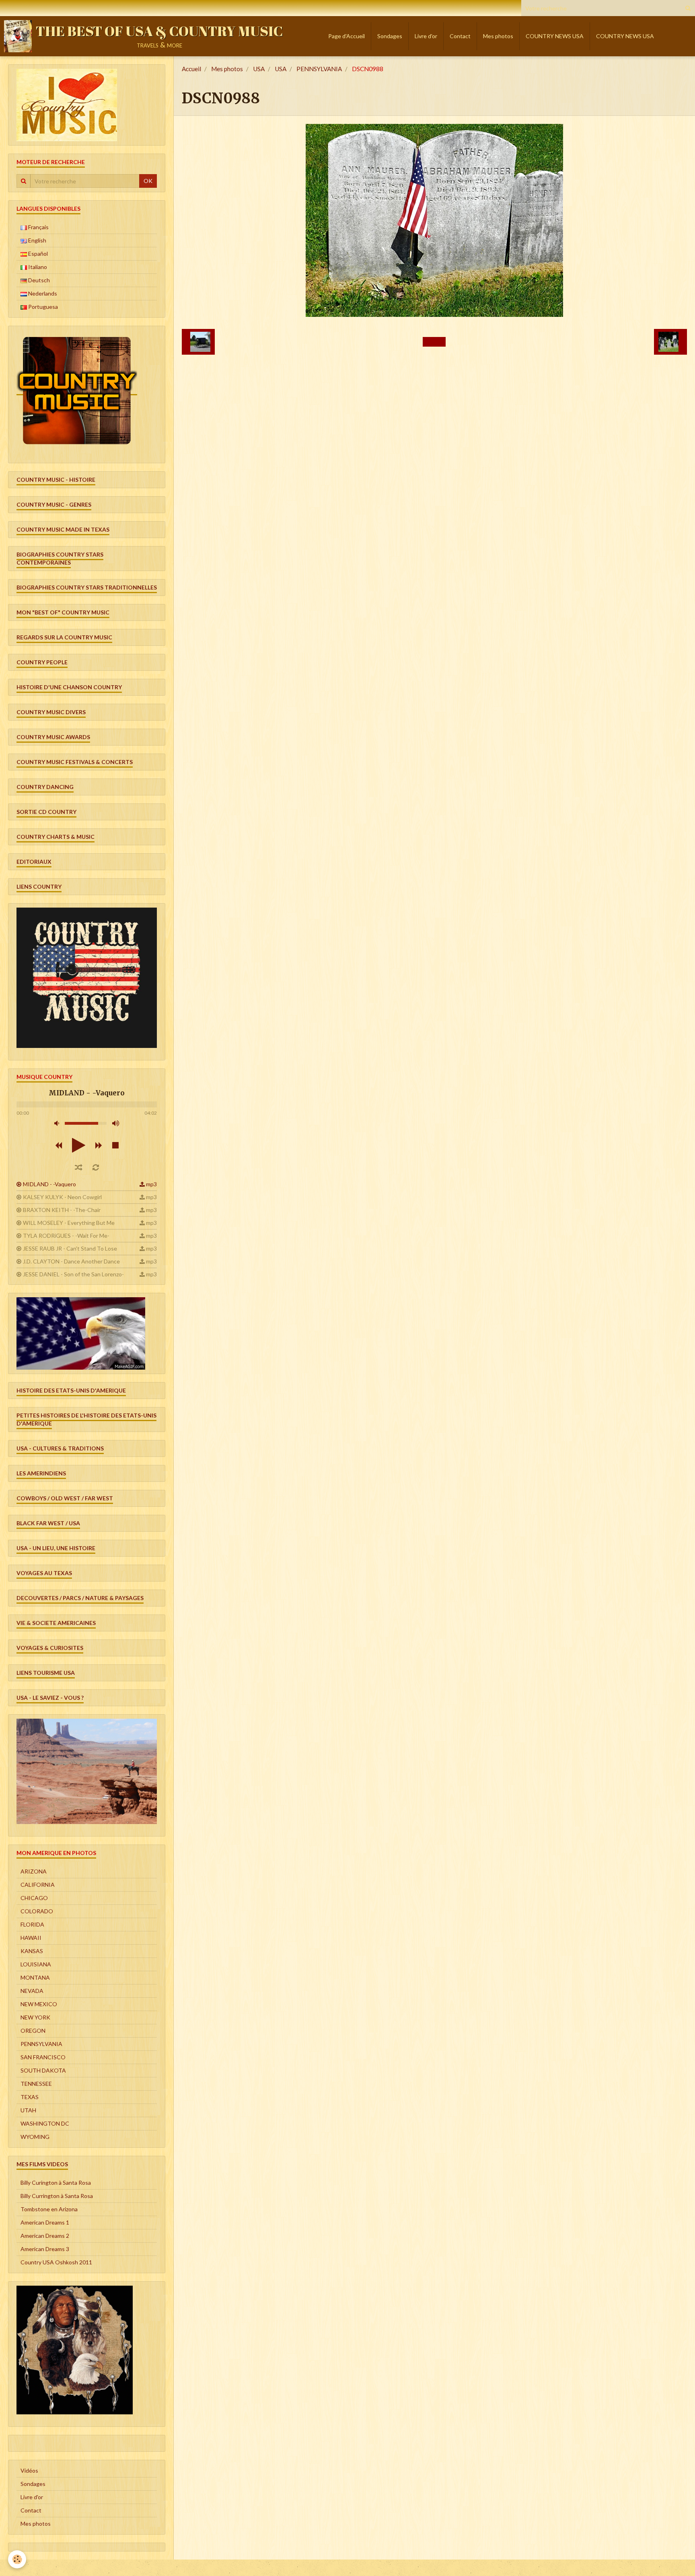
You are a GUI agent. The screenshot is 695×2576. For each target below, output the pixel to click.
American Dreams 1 (45, 2222)
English (37, 240)
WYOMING (35, 2137)
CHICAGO (34, 1898)
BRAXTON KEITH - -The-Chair (62, 1210)
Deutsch (38, 280)
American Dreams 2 (45, 2236)
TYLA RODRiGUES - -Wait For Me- (66, 1236)
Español (37, 254)
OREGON (33, 2031)
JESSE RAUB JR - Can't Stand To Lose (70, 1248)
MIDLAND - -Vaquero (49, 1184)
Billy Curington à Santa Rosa (56, 2183)
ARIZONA (34, 1871)
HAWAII (31, 1938)
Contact (460, 36)
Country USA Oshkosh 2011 (56, 2262)
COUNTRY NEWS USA (555, 36)
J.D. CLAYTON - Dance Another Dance (71, 1261)
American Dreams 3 (45, 2249)
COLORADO (37, 1911)
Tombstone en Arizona (49, 2209)
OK (148, 181)
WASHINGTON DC (45, 2123)
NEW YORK (35, 2017)
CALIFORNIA (38, 1885)
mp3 (151, 1184)
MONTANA (35, 1977)
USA (259, 69)
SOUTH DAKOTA (43, 2070)
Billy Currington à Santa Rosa (57, 2196)
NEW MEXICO (39, 2004)
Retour (434, 342)
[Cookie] (17, 2559)
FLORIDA (32, 1924)
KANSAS (32, 1951)
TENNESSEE (36, 2084)
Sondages (390, 36)
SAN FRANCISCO (43, 2057)
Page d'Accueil (346, 36)
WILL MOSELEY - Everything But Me (69, 1223)
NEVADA (32, 1991)
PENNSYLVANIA (319, 69)
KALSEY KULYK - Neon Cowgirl (62, 1197)
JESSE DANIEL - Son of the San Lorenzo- (73, 1274)
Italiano (37, 267)
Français (38, 227)
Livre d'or (426, 36)
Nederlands (42, 293)
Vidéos (29, 2470)
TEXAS (30, 2097)
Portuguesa (42, 307)
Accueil (191, 69)
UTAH (28, 2110)
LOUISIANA (36, 1964)
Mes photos (498, 36)
